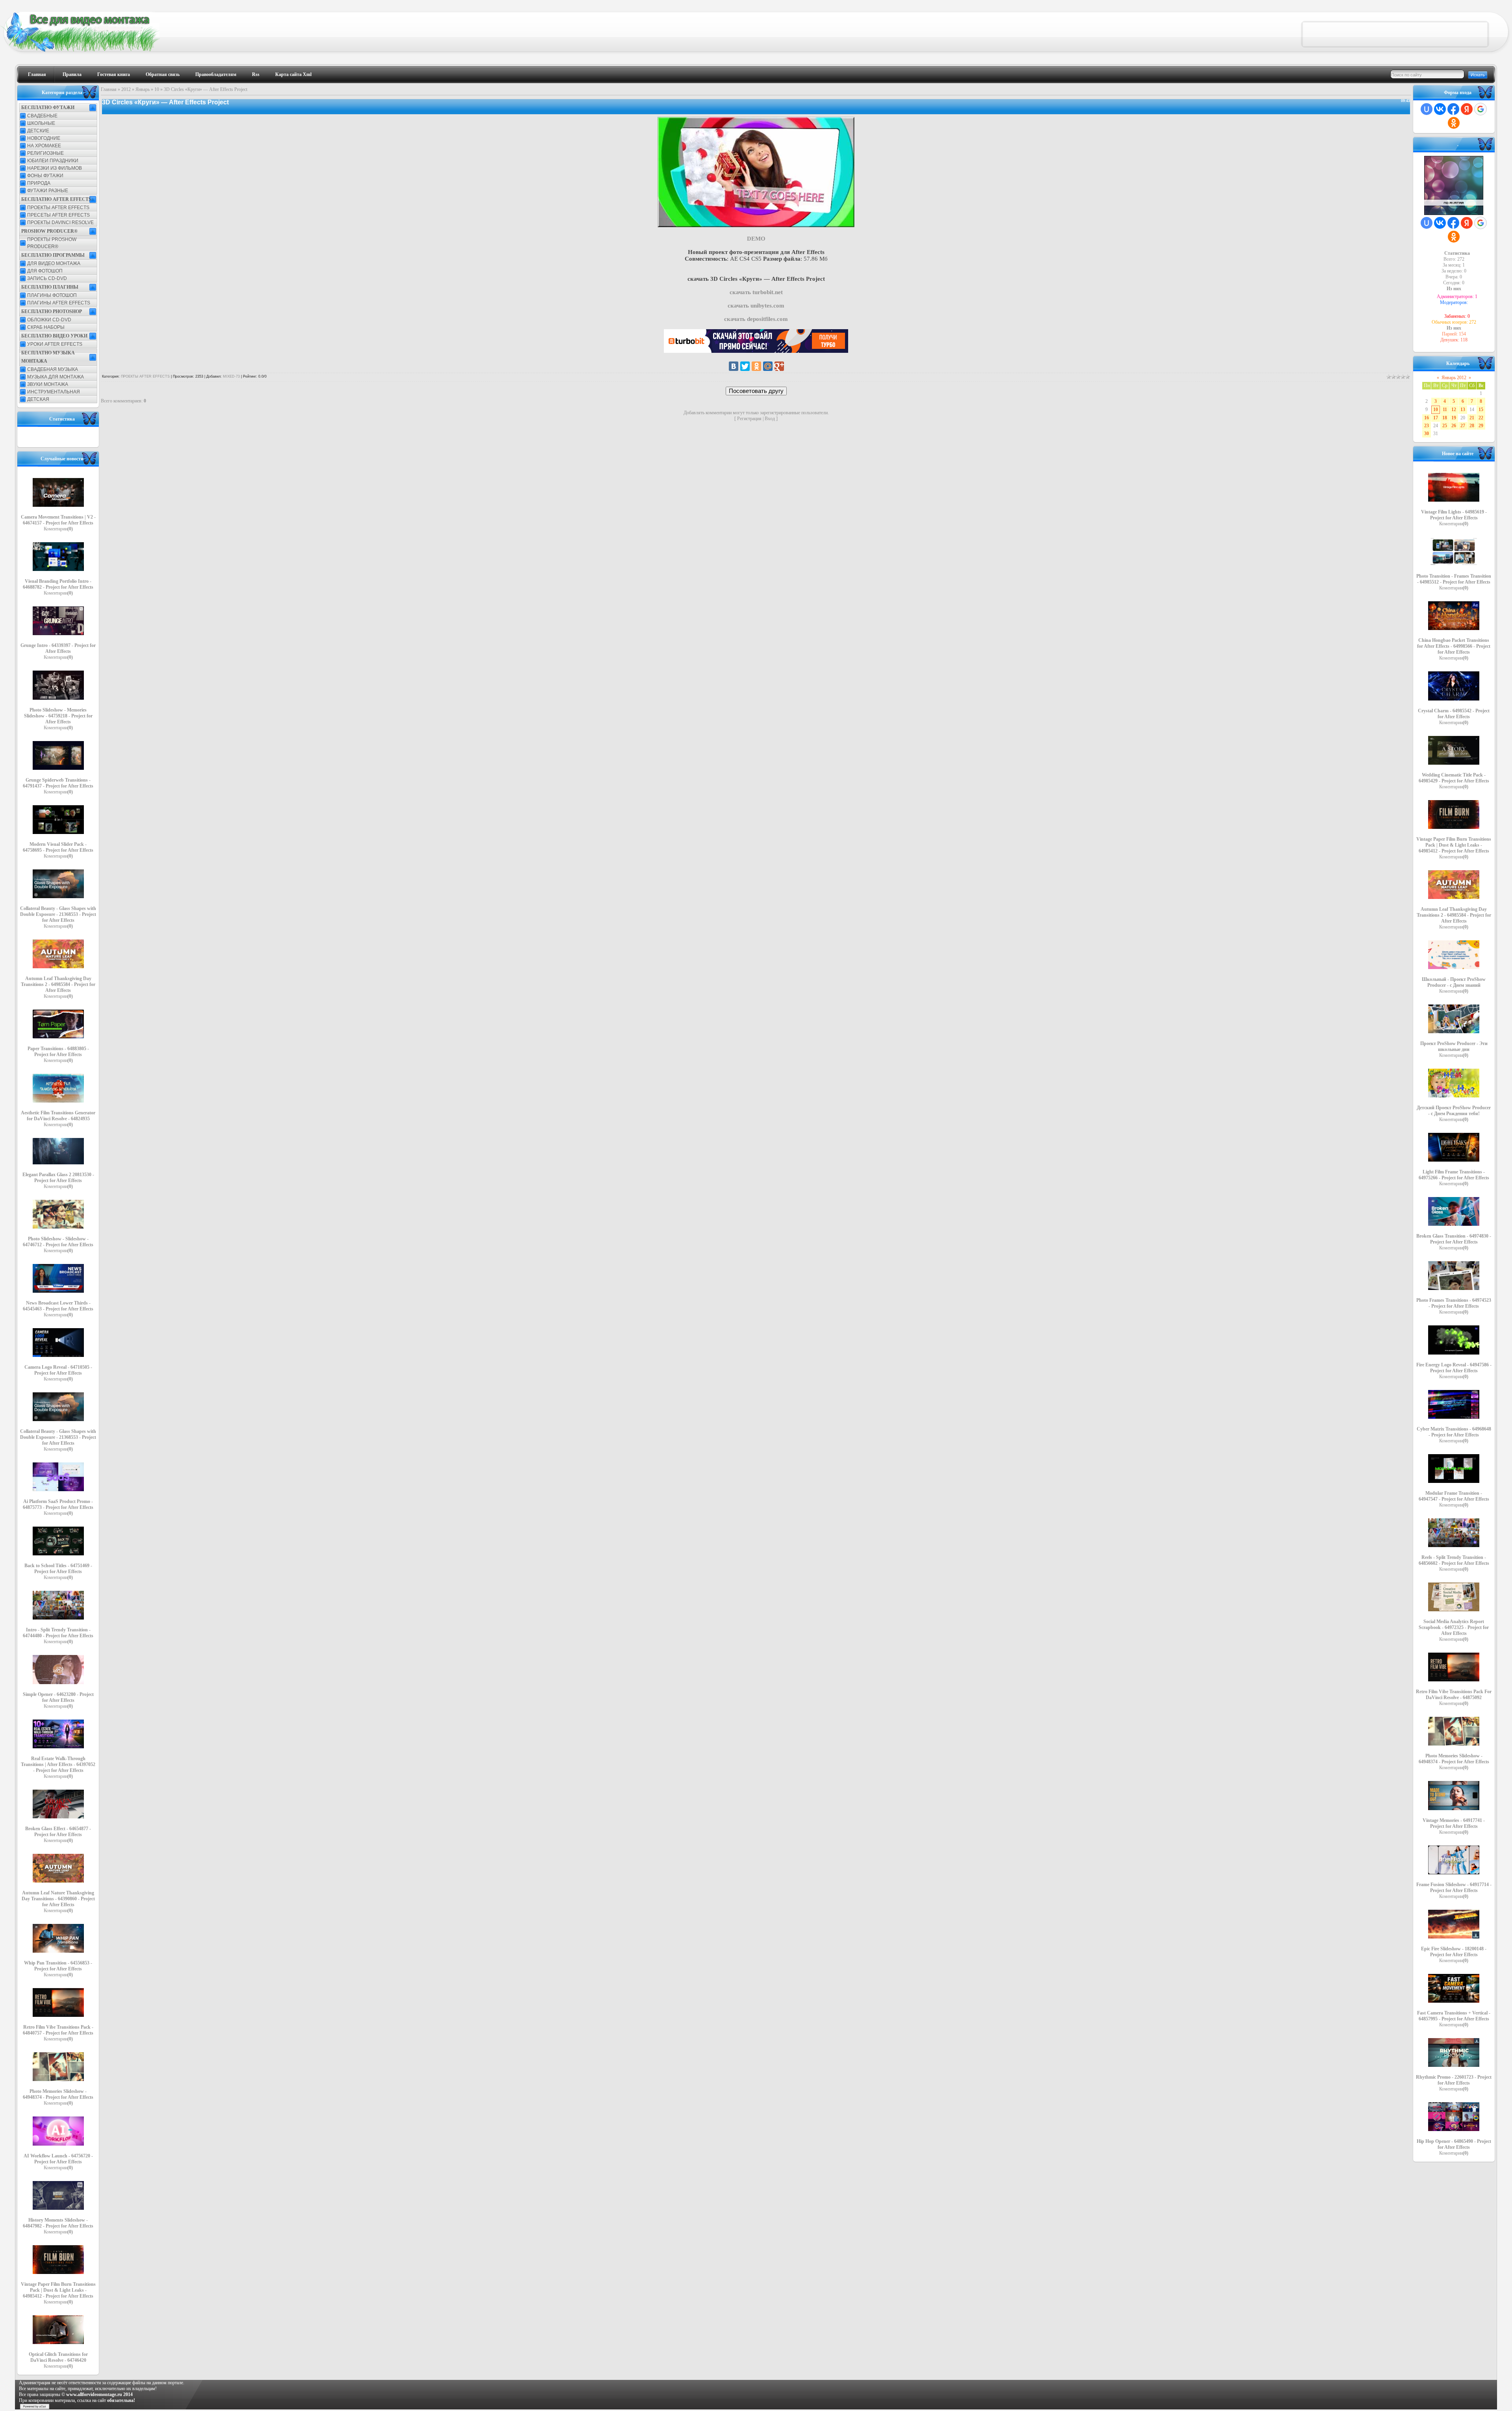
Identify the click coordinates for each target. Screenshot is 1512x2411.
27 (1463, 426)
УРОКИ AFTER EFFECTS (55, 344)
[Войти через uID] (1427, 109)
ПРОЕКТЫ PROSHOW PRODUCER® (52, 243)
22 (1481, 418)
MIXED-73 (231, 376)
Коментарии (58, 529)
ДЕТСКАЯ (38, 399)
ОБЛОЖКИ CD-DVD (49, 320)
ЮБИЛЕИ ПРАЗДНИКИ (53, 161)
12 (1454, 410)
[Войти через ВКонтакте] (1440, 109)
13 (1463, 410)
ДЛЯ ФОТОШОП (45, 271)
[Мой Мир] (768, 366)
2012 (126, 89)
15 (1481, 410)
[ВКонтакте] (734, 366)
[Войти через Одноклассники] (1454, 123)
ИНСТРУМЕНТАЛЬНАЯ (54, 392)
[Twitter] (745, 366)
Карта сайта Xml (293, 74)
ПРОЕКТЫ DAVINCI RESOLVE (60, 222)
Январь (143, 89)
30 (1427, 434)
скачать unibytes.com (756, 306)
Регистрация (749, 419)
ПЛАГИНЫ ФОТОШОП (52, 295)
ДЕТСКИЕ (38, 131)
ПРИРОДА (39, 183)
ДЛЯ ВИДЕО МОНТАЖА (54, 263)
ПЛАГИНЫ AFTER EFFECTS (59, 303)
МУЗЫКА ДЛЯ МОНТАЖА (56, 377)
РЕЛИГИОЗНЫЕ (45, 153)
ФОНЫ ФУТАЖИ (45, 176)
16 (1427, 418)
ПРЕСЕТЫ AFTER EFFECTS (58, 215)
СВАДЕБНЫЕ (42, 116)
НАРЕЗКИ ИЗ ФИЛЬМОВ (55, 168)
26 (1454, 426)
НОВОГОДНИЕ (44, 138)
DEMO (756, 239)
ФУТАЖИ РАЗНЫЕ (48, 191)
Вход (770, 419)
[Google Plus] (779, 366)
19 (1454, 418)
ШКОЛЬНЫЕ (41, 123)
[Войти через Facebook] (1453, 109)
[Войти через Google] (1480, 109)
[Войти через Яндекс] (1467, 109)
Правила (72, 74)
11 (1445, 410)
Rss (256, 74)
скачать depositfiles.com (756, 319)
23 (1427, 426)
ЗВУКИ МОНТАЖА (48, 384)
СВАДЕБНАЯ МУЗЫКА (53, 369)
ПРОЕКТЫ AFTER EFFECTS (58, 208)
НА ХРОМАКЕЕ (44, 146)
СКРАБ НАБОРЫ (46, 327)
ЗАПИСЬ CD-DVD (47, 278)
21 (1472, 418)
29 (1481, 426)
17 (1436, 418)
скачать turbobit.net (756, 292)
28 (1472, 426)
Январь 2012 (1454, 378)
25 (1445, 426)
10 (157, 89)
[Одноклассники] (756, 366)
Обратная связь (163, 74)
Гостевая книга (114, 74)
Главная (37, 74)
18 (1445, 418)
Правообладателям (216, 74)
